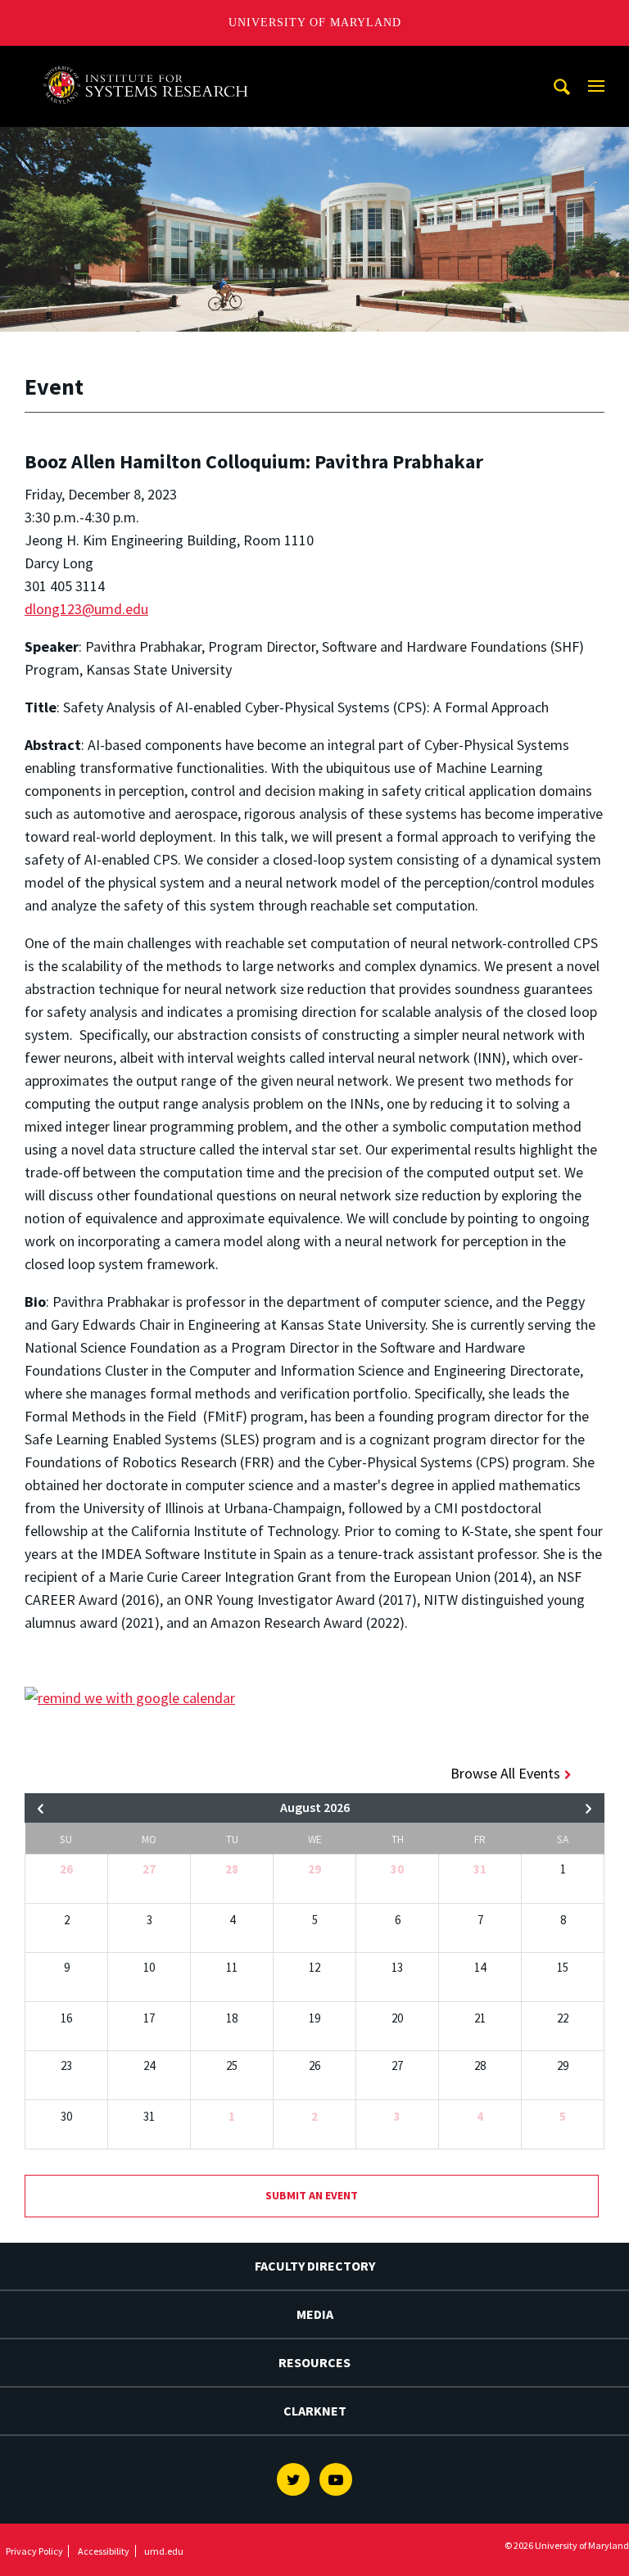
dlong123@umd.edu (86, 609)
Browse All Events (505, 1773)
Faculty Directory (315, 2266)
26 (66, 1869)
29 (314, 1869)
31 (480, 1869)
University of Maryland (315, 23)
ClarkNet (315, 2411)
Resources (314, 2362)
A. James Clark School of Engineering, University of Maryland (150, 61)
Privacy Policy (34, 2551)
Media (315, 2314)
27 (149, 1869)
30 (397, 1869)
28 (232, 1869)
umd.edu (164, 2551)
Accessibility (104, 2551)
